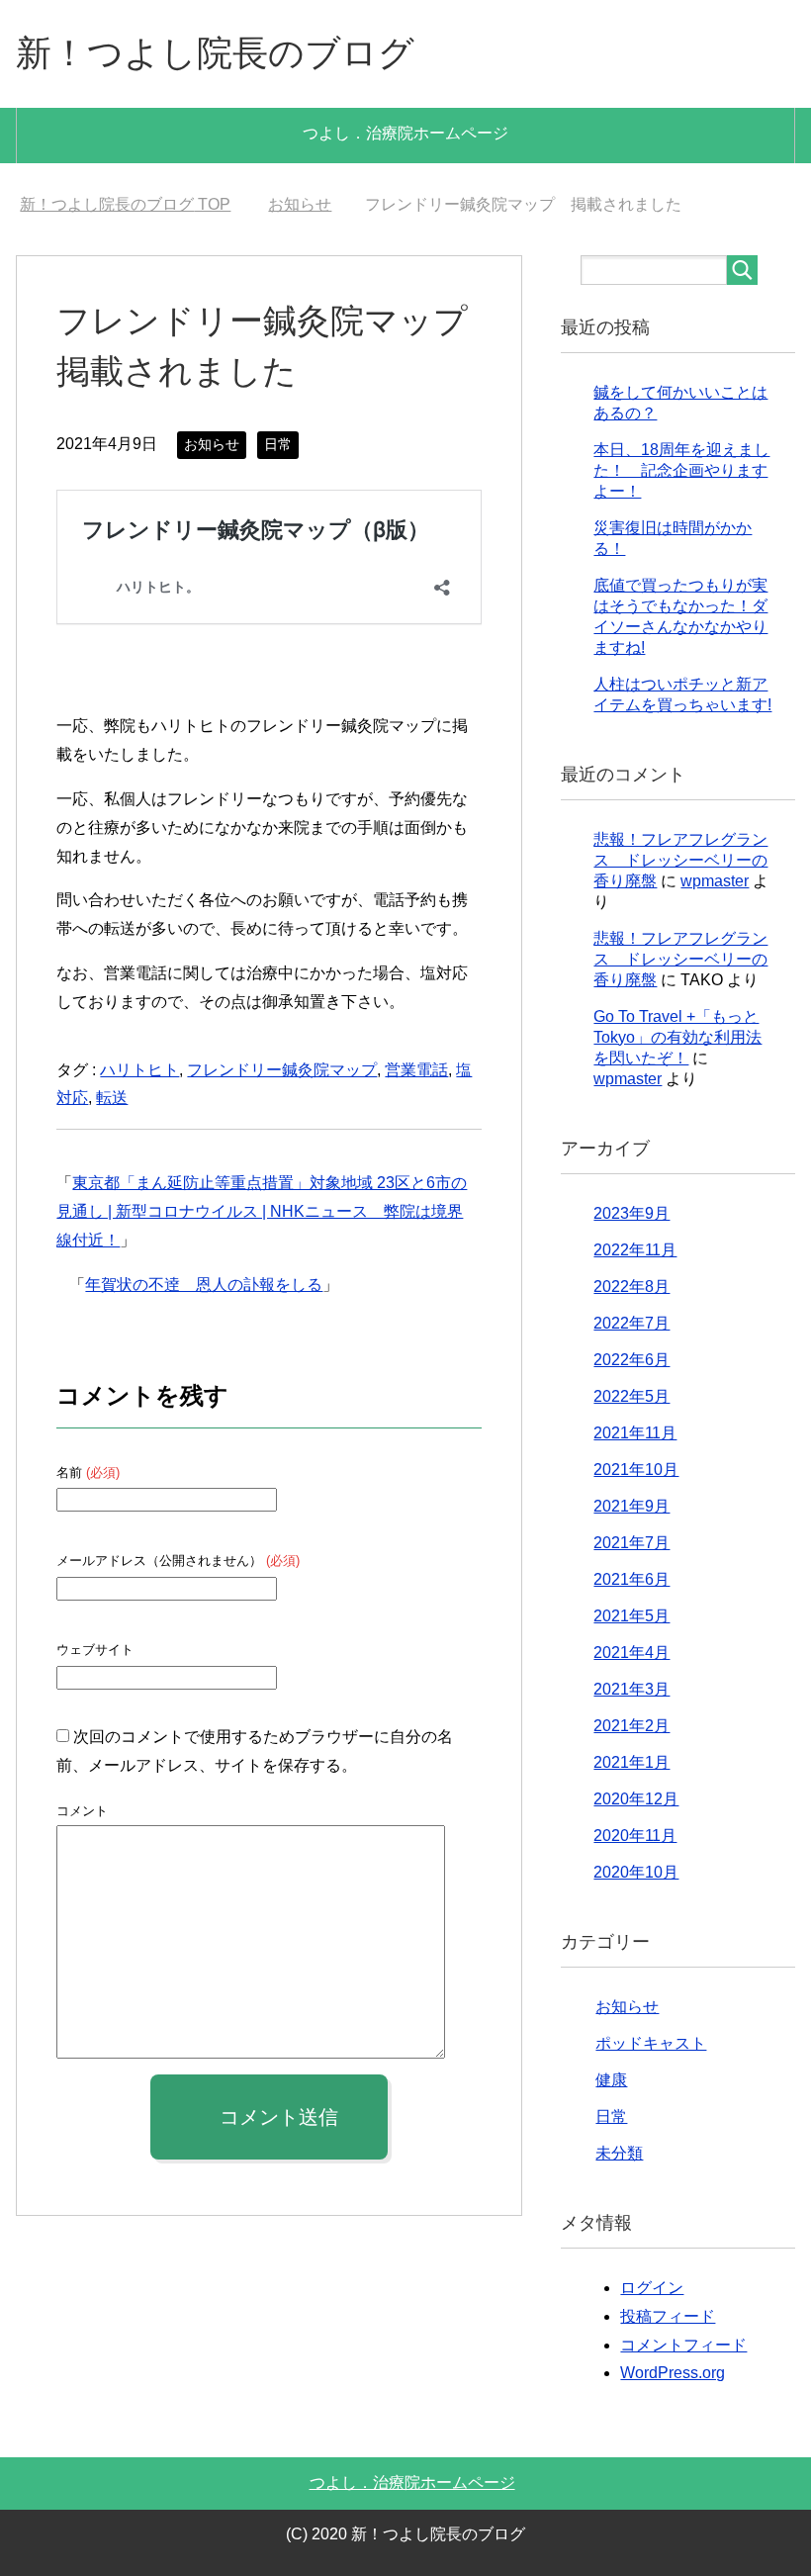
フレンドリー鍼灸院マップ (282, 1070)
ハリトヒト (139, 1070)
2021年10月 (636, 1470)
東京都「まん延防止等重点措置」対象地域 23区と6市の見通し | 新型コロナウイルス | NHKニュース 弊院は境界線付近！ (262, 1211)
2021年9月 (631, 1506)
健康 (611, 2080)
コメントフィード (683, 2345)
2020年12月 (636, 1799)
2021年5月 (631, 1616)
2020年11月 (635, 1836)
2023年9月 (631, 1213)
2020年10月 (636, 1872)
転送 (112, 1098)
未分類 (619, 2153)
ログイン (652, 2288)
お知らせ (212, 444)
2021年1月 (631, 1762)
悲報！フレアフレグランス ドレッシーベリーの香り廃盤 (680, 860)
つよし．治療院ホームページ (405, 133)
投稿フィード (668, 2316)
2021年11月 (635, 1433)
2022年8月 (631, 1287)
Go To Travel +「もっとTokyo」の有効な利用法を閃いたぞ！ (677, 1037)
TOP (125, 204)
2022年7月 (631, 1323)
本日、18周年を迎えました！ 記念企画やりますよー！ (681, 470)
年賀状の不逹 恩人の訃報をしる (204, 1285)
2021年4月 (631, 1653)
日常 (278, 444)
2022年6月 (631, 1360)
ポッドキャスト (651, 2043)
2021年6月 (631, 1579)
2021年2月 (631, 1726)
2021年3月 (631, 1689)
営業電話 (416, 1070)
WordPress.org (673, 2373)
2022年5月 (631, 1396)
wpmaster (715, 881)
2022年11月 (635, 1250)
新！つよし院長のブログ (215, 53)
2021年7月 (631, 1543)
